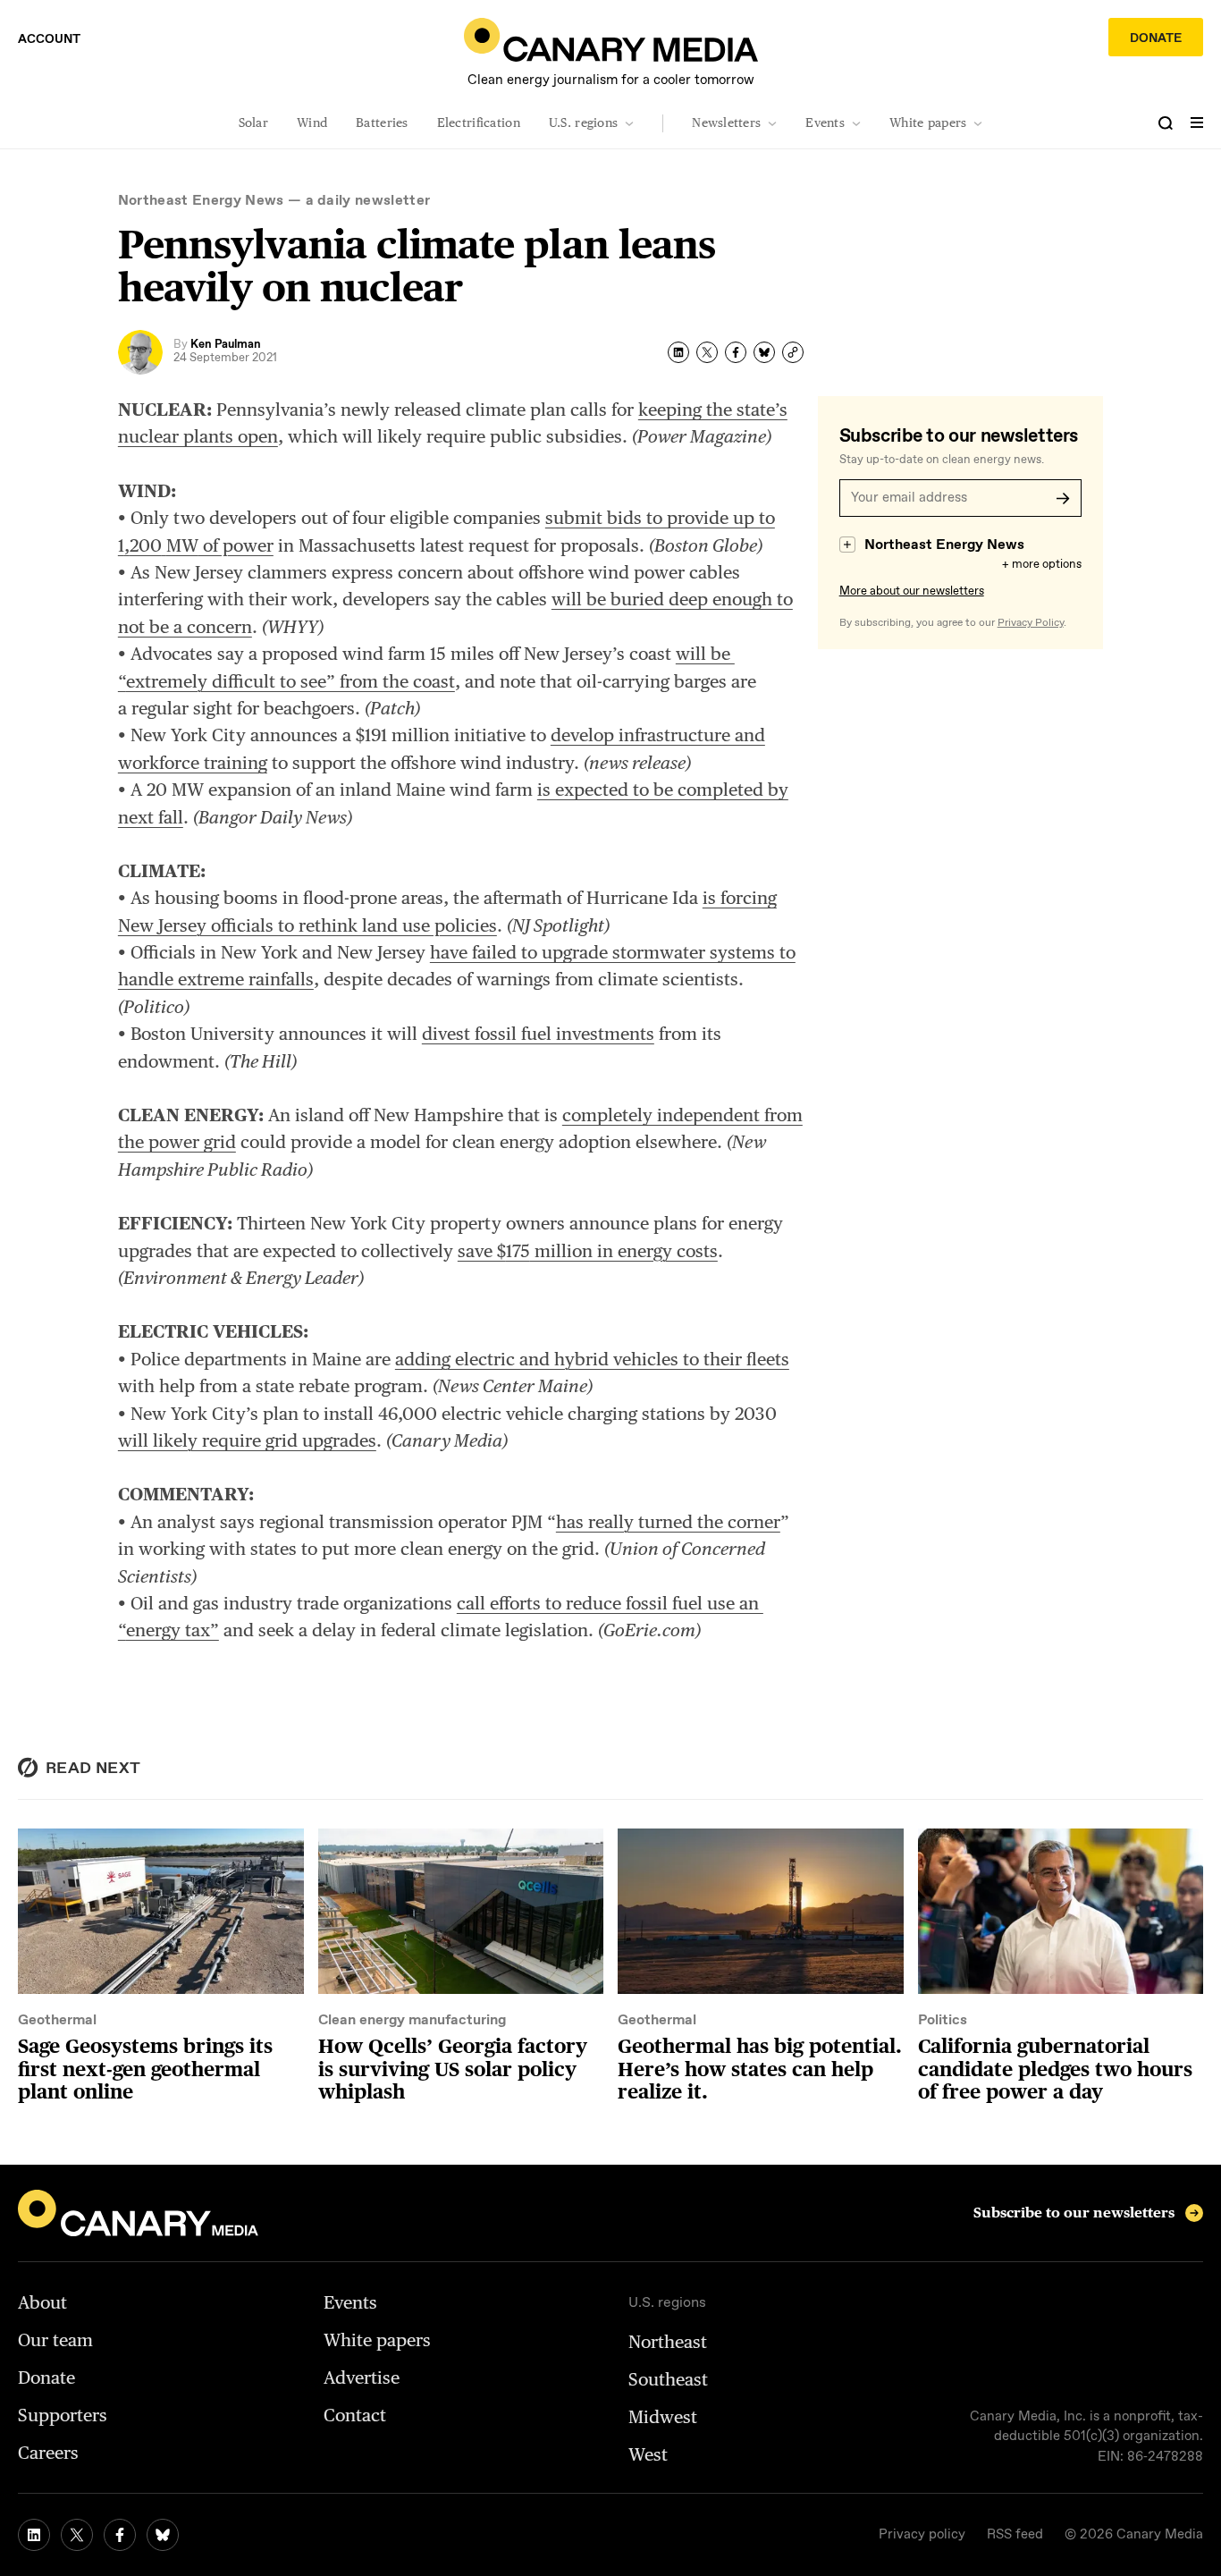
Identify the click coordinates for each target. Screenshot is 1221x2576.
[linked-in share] (678, 352)
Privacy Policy (1031, 623)
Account (49, 39)
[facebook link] (120, 2535)
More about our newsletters (912, 591)
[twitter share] (707, 352)
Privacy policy (922, 2535)
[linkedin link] (34, 2535)
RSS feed (1015, 2535)
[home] (611, 40)
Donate (1156, 38)
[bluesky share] (764, 352)
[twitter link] (77, 2535)
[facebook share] (736, 352)
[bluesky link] (163, 2535)
